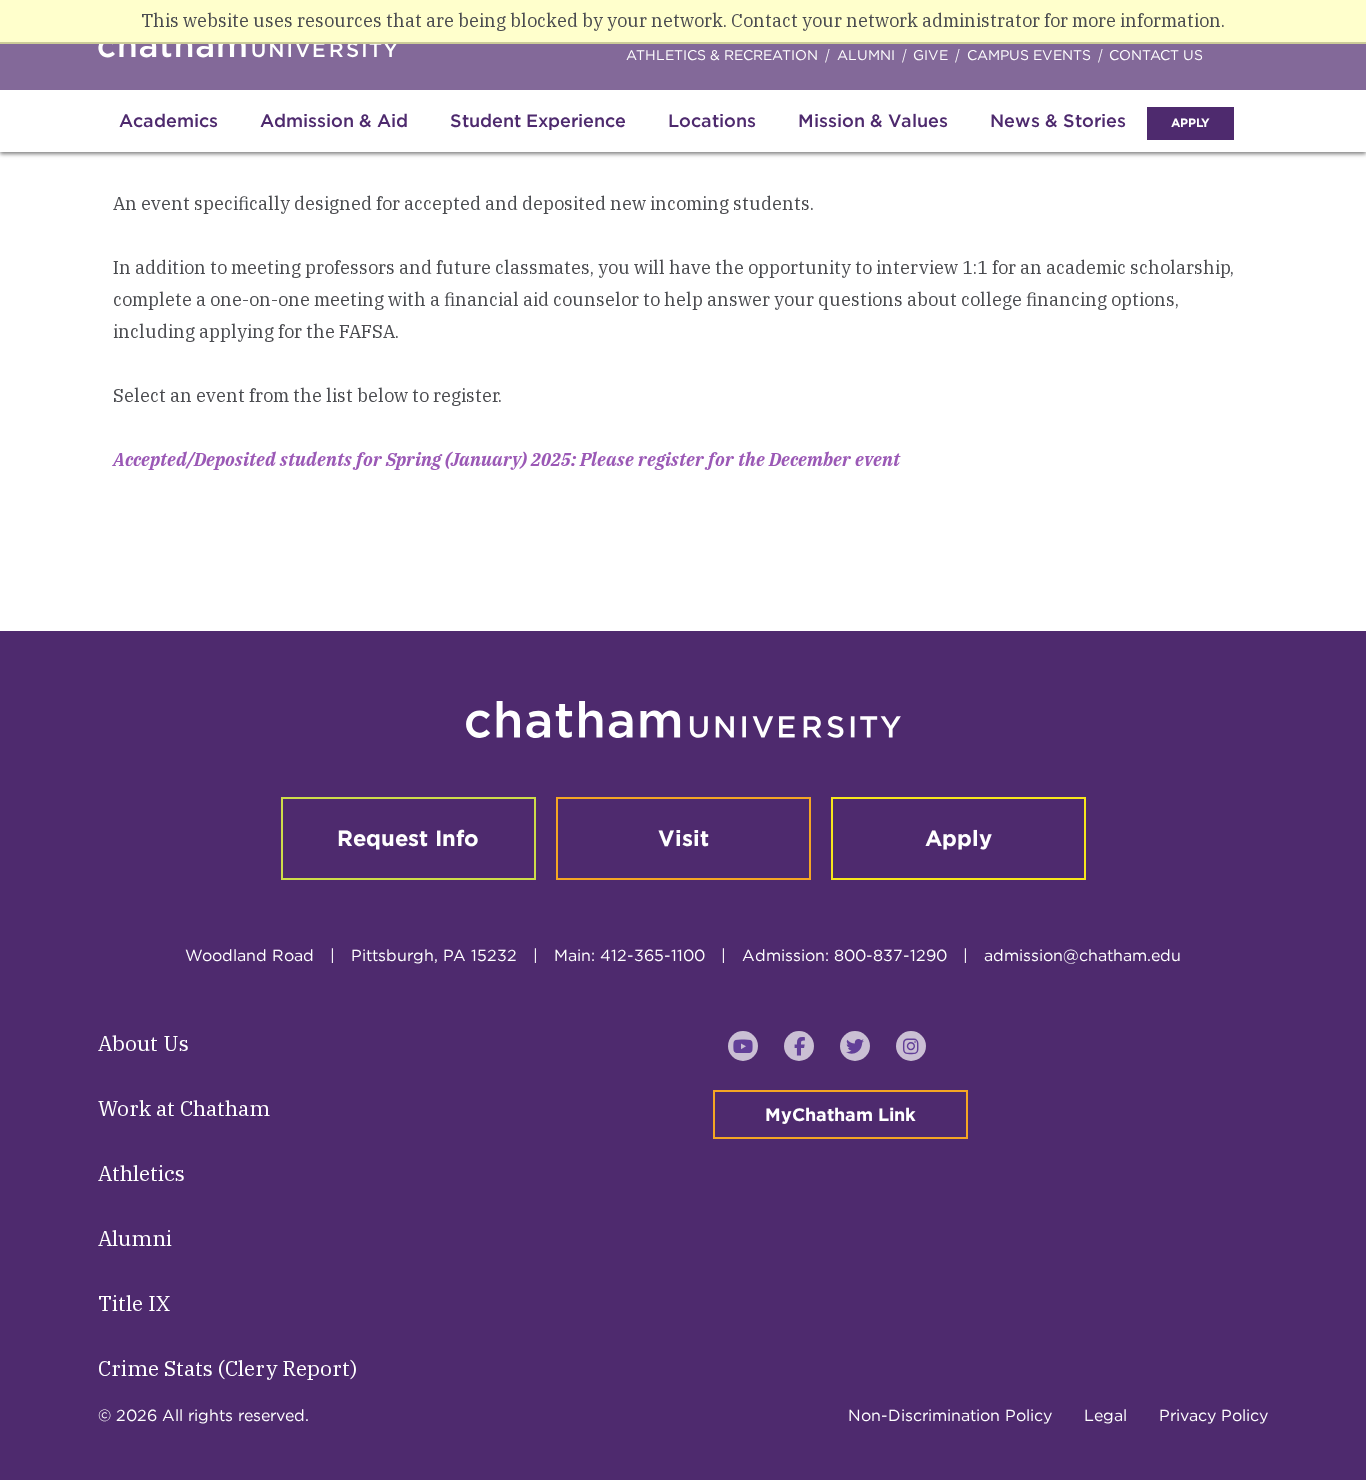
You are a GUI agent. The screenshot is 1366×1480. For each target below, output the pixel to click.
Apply (1190, 122)
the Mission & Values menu (681, 142)
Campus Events (1029, 55)
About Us (143, 1043)
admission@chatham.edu (1082, 955)
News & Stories (1058, 120)
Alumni (866, 55)
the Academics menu (115, 142)
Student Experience (538, 120)
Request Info (408, 838)
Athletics (141, 1173)
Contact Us (1156, 55)
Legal (1105, 1415)
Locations (712, 120)
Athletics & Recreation (722, 55)
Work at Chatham (184, 1108)
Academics (168, 120)
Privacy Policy (1213, 1415)
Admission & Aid (334, 120)
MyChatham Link (840, 1114)
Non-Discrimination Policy (950, 1415)
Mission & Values (873, 120)
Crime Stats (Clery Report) (227, 1368)
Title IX (134, 1303)
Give (930, 55)
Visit (683, 838)
